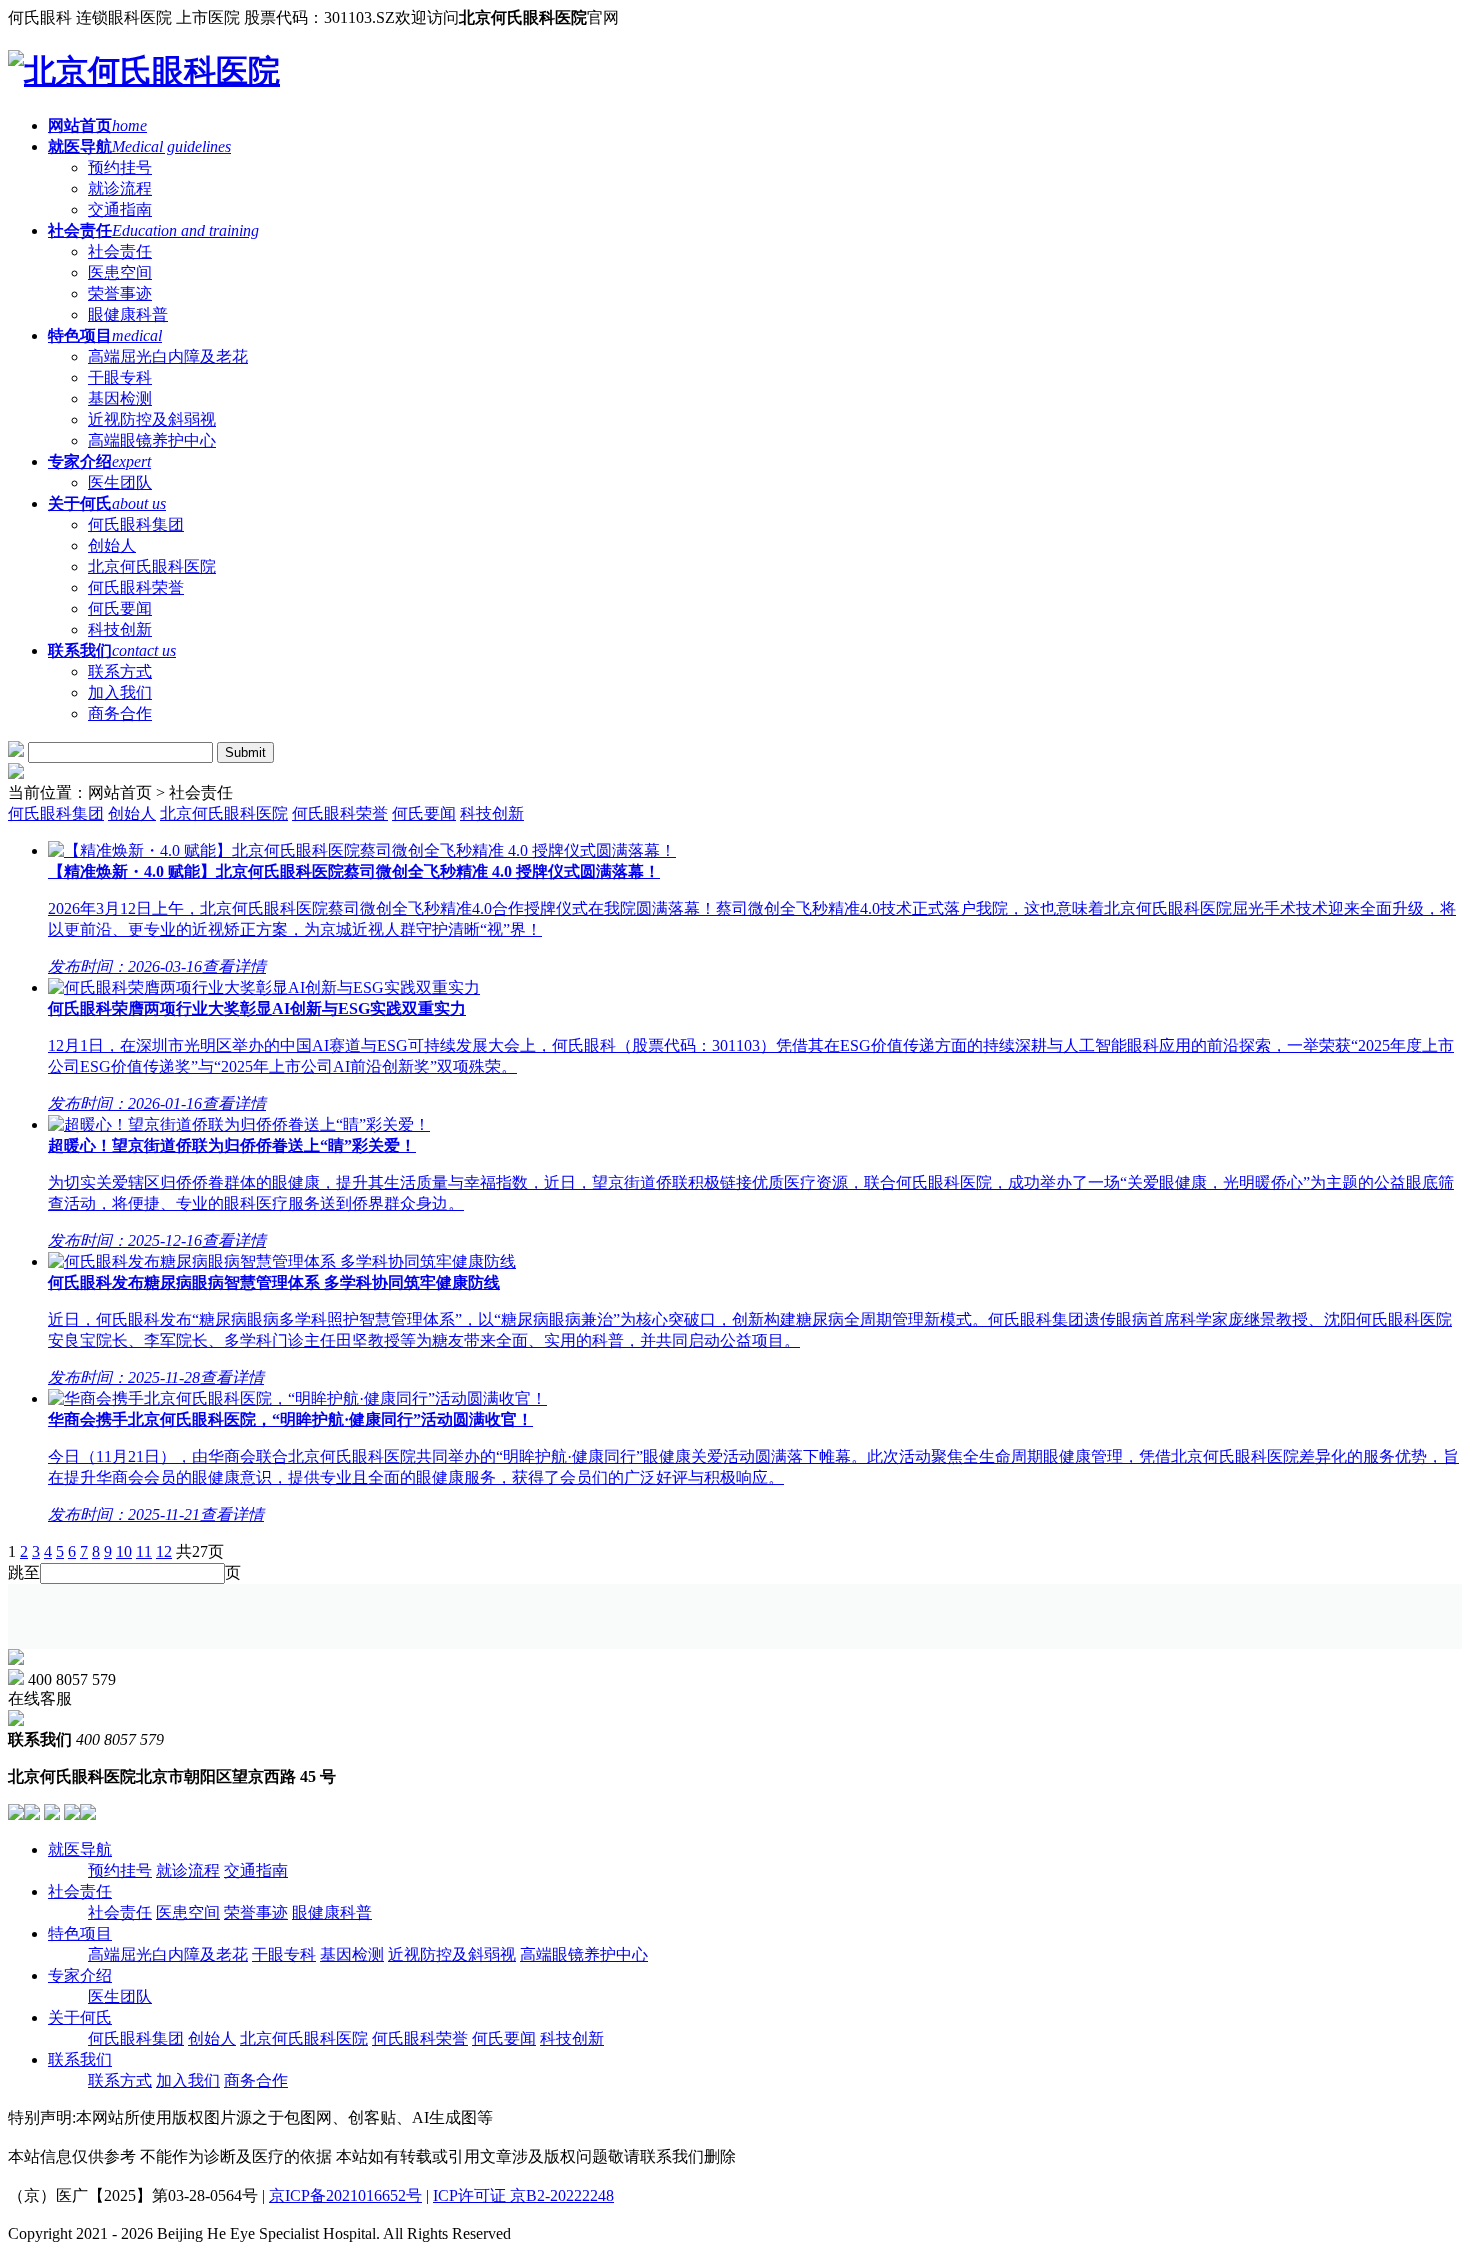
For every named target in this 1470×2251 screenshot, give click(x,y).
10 (124, 1551)
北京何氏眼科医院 (224, 813)
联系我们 (80, 2059)
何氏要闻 (424, 813)
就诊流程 (188, 1870)
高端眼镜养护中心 (584, 1954)
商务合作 (256, 2080)
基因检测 (352, 1954)
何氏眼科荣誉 (340, 813)
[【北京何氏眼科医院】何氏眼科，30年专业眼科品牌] (144, 71)
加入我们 (188, 2080)
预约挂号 (120, 1870)
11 (144, 1551)
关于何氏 (80, 2017)
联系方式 (120, 2080)
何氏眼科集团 (56, 813)
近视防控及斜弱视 (452, 1954)
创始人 (132, 813)
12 (164, 1551)
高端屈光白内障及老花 (168, 1954)
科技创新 (492, 813)
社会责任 (80, 1891)
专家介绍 (80, 1975)
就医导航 (80, 1849)
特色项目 (80, 1933)
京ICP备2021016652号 (345, 2195)
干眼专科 (284, 1954)
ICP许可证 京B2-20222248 (523, 2195)
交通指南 (256, 1870)
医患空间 (188, 1912)
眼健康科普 (332, 1912)
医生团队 (120, 1996)
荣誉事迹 (256, 1912)
